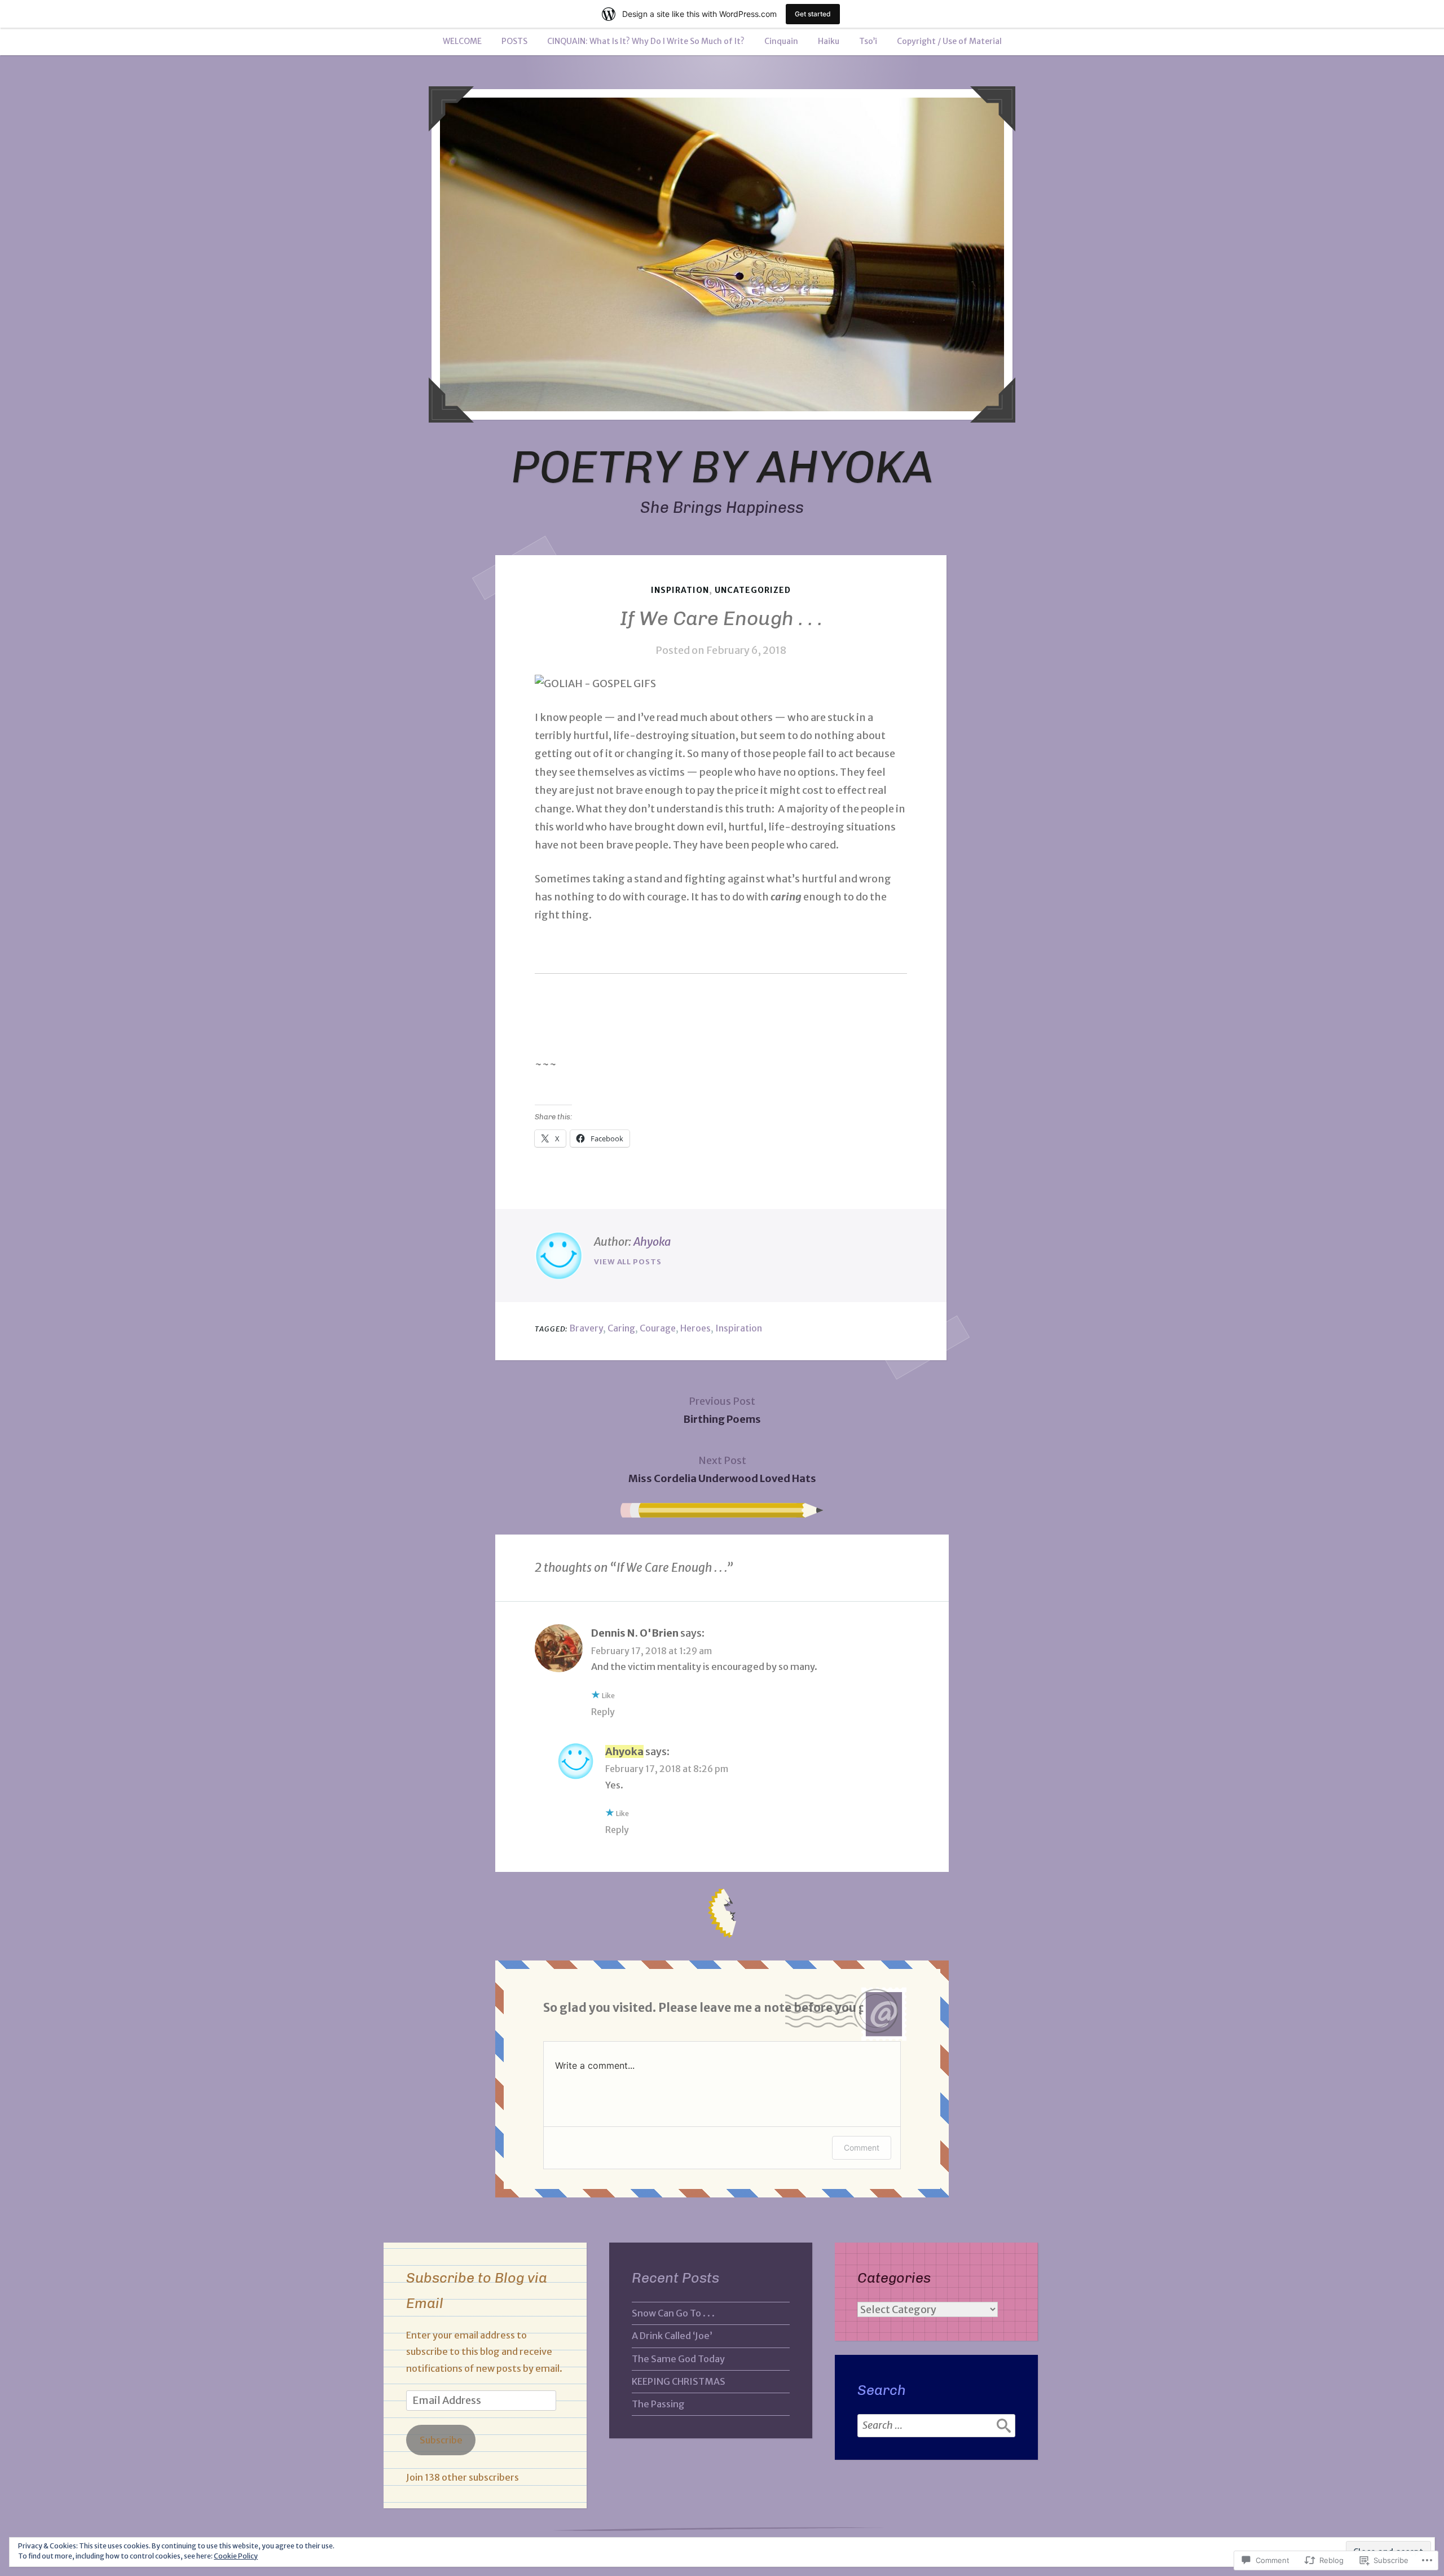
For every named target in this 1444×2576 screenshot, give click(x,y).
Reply (603, 1712)
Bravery (586, 1328)
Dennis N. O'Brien (635, 1633)
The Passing (658, 2404)
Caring (621, 1328)
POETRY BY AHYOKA (722, 467)
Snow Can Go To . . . (673, 2313)
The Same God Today (678, 2359)
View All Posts (628, 1262)
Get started (813, 14)
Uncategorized (753, 590)
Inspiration (680, 590)
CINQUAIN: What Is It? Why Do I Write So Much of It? (646, 41)
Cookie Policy (236, 2556)
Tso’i (868, 41)
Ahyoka (652, 1241)
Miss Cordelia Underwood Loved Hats (722, 1469)
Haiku (829, 41)
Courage (658, 1328)
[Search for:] (936, 2425)
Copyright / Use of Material (949, 41)
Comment (862, 2148)
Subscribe (441, 2440)
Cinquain (781, 41)
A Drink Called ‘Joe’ (672, 2336)
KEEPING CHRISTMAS (679, 2381)
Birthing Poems (722, 1410)
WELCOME (462, 41)
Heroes (695, 1328)
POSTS (514, 41)
